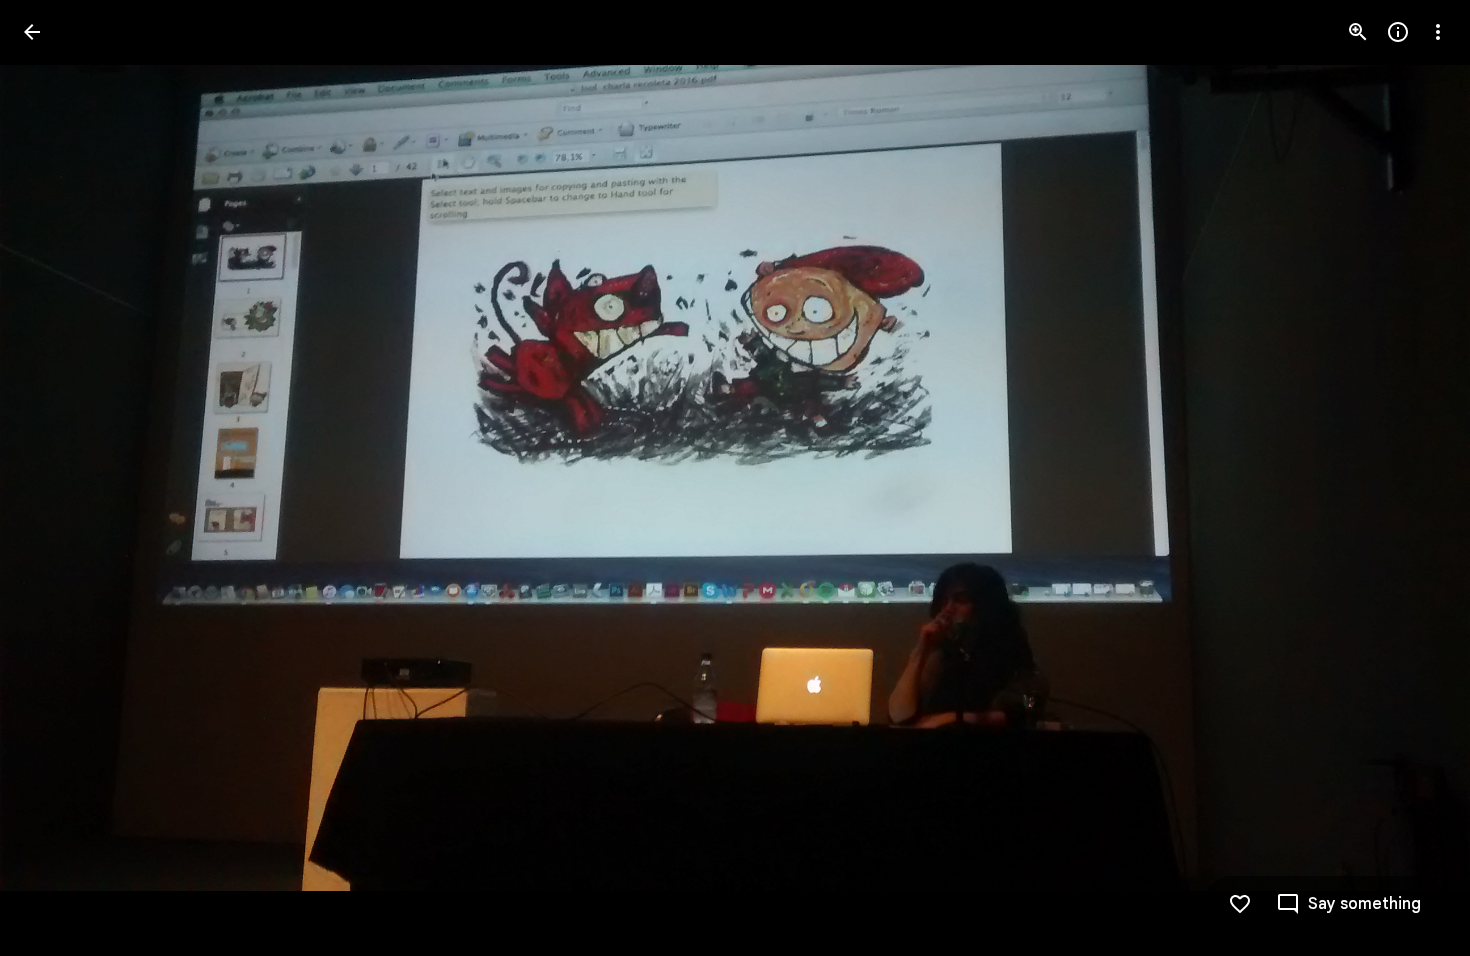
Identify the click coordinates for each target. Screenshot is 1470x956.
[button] (1414, 478)
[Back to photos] (32, 32)
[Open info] (1398, 32)
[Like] (1240, 904)
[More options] (1438, 32)
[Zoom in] (1358, 32)
